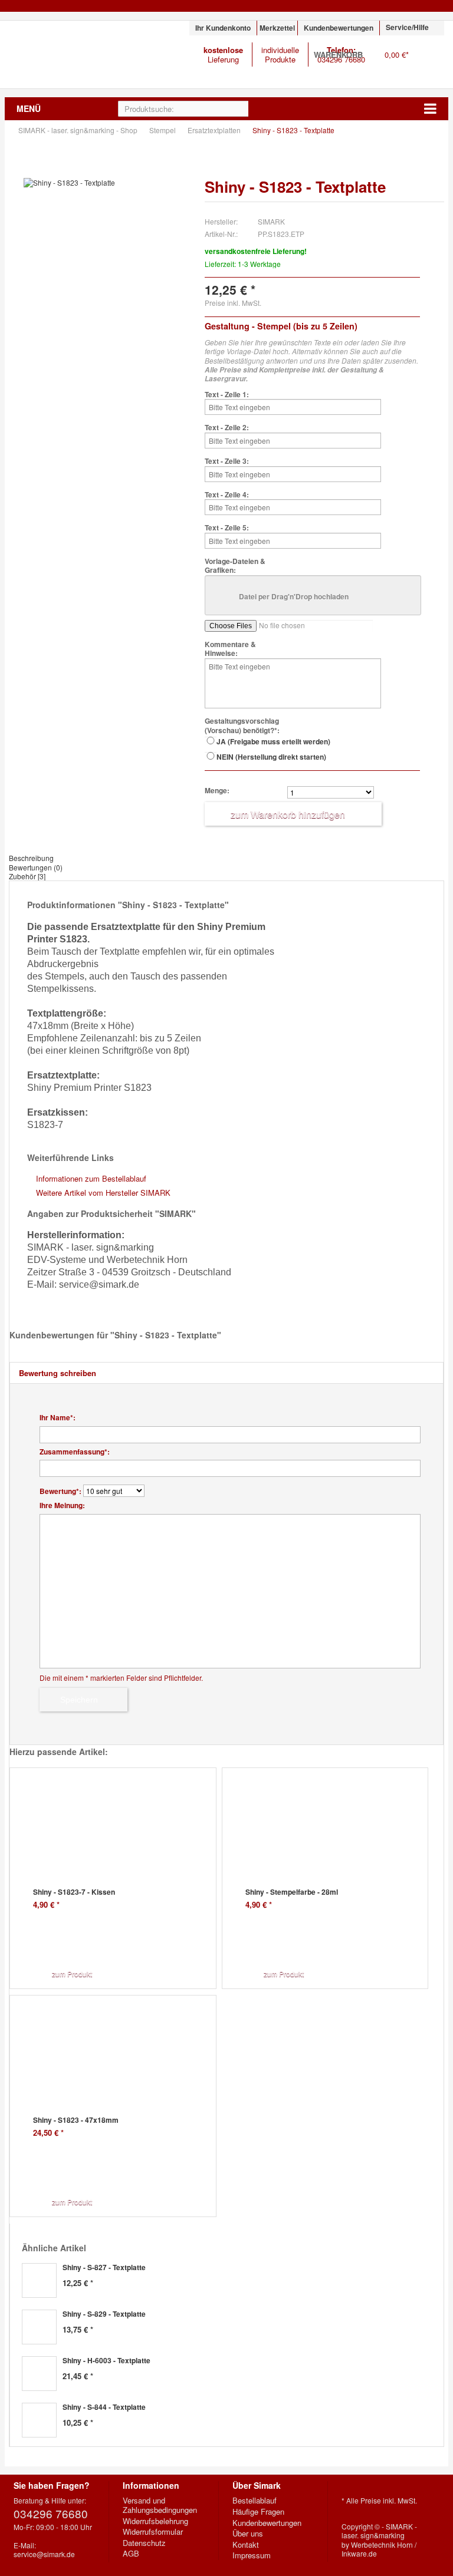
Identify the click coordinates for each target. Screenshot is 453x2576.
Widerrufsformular (153, 2532)
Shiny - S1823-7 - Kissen (74, 1892)
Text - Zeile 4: (227, 495)
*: (58, 1418)
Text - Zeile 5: (227, 528)
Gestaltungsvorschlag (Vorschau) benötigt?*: (242, 726)
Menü (29, 108)
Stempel (163, 130)
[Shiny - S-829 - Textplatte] (39, 2327)
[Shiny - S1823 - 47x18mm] (121, 2069)
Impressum (252, 2555)
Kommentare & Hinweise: (230, 649)
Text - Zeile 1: (227, 395)
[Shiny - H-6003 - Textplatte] (39, 2374)
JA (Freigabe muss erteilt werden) (273, 741)
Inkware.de (359, 2553)
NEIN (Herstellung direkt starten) (271, 757)
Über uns (248, 2534)
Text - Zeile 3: (227, 461)
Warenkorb (429, 62)
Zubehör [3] (27, 876)
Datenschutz (144, 2543)
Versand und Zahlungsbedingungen (160, 2505)
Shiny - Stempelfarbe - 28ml (292, 1892)
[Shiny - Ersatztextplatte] (108, 183)
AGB (131, 2554)
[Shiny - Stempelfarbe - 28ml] (333, 1841)
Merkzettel (277, 28)
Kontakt (246, 2545)
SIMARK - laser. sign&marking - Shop (80, 55)
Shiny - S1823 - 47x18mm (76, 2120)
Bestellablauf (255, 2501)
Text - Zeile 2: (227, 428)
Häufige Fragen (258, 2512)
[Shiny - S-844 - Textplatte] (39, 2420)
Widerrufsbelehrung (155, 2521)
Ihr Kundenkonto (223, 28)
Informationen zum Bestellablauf (91, 1178)
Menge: (217, 791)
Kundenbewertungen (339, 28)
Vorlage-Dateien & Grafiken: (235, 566)
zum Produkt (72, 1973)
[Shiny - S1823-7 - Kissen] (121, 1841)
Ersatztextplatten (215, 130)
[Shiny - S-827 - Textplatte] (39, 2280)
